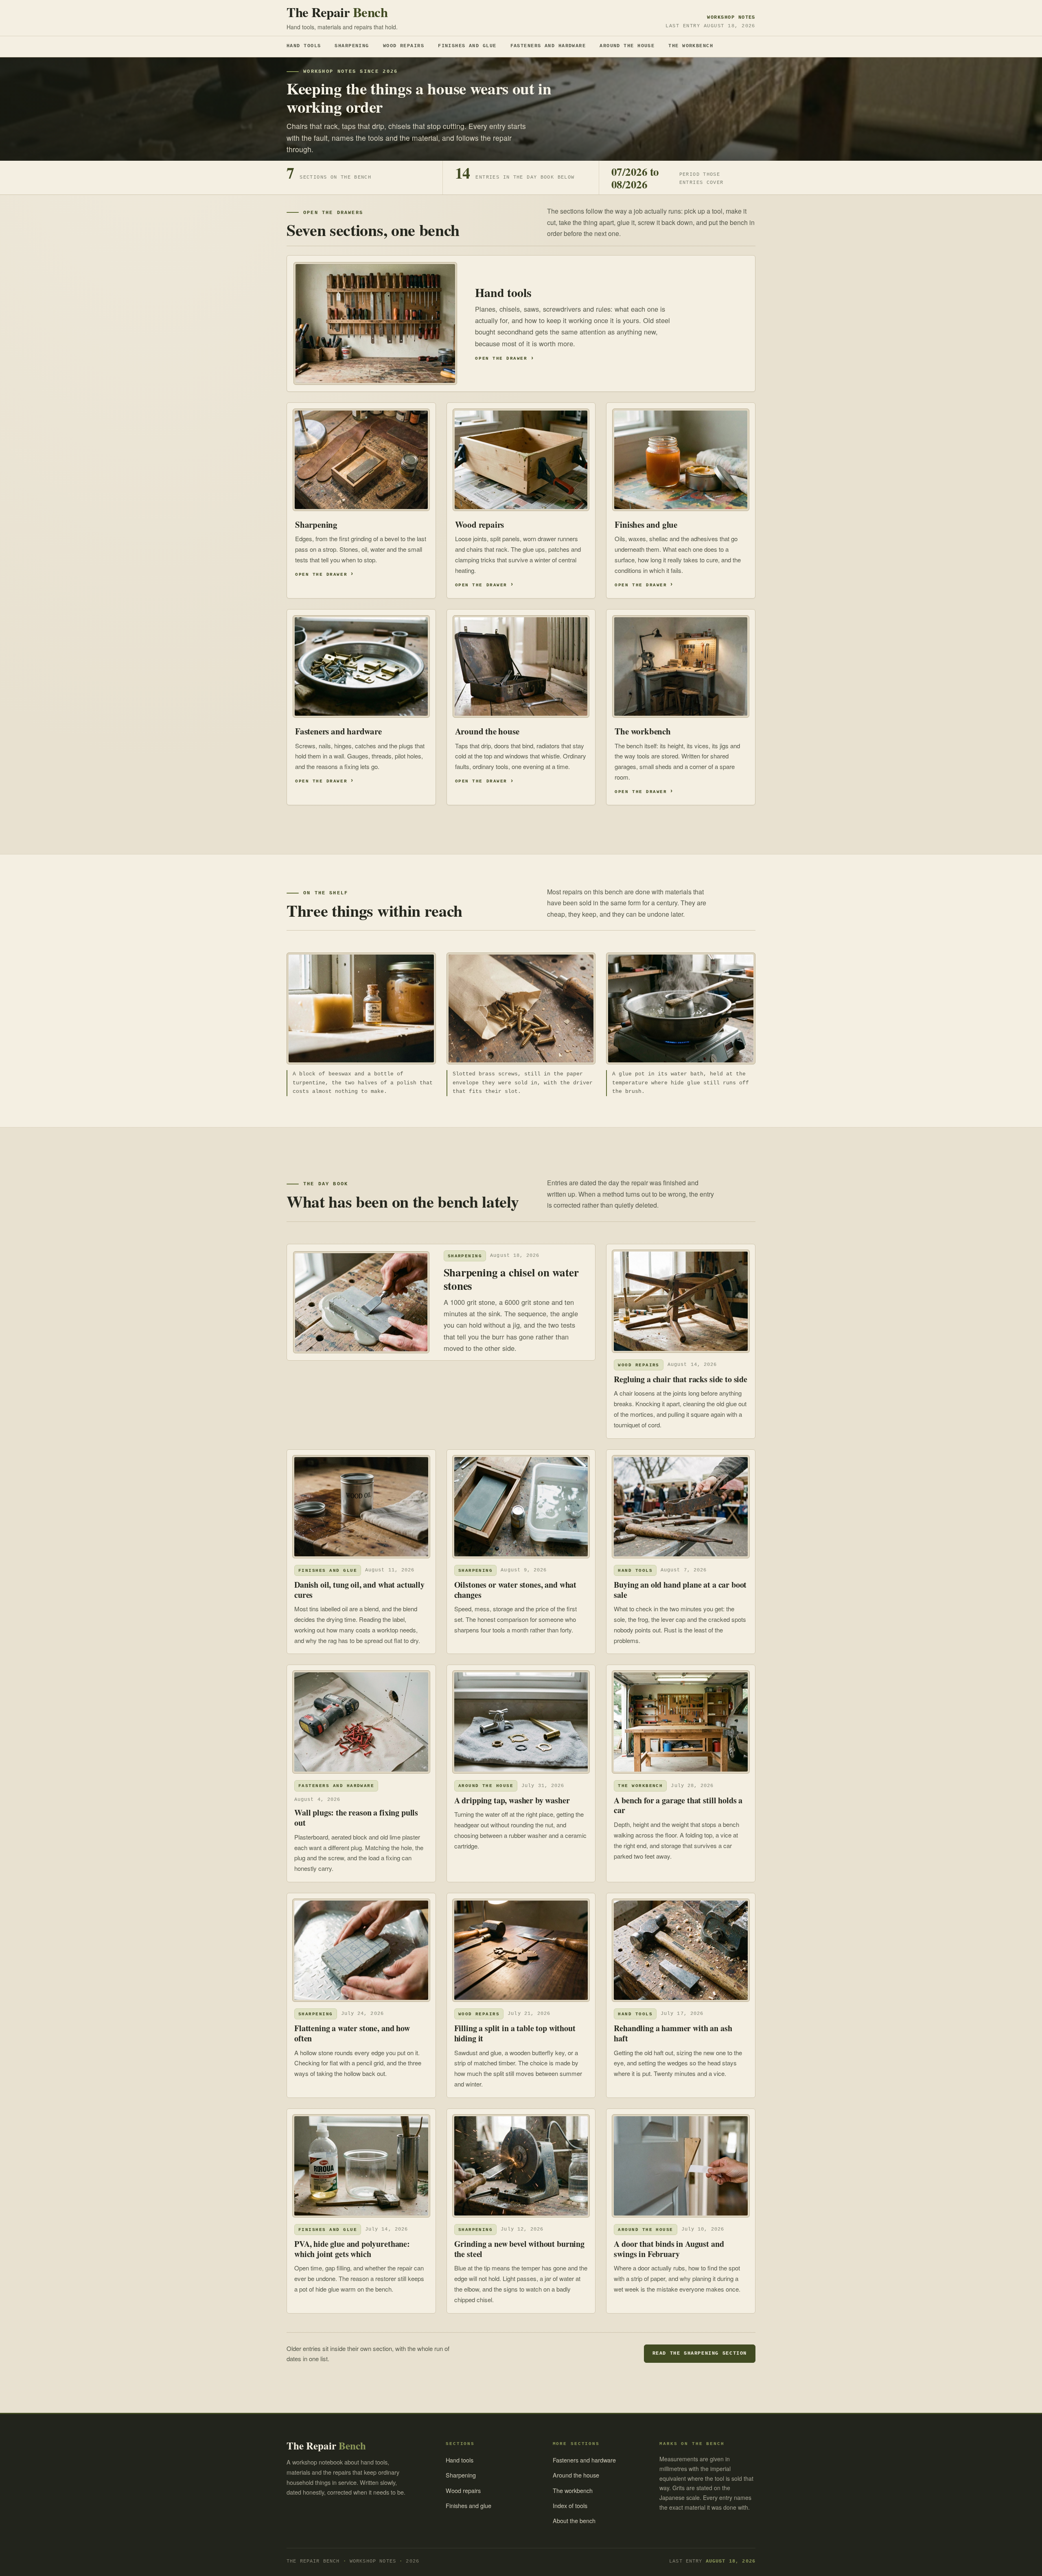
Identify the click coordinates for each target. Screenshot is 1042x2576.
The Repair (337, 12)
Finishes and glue (467, 46)
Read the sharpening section (700, 2353)
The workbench (691, 46)
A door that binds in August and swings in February (669, 2249)
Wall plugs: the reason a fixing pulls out (356, 1818)
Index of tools (570, 2505)
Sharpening (352, 46)
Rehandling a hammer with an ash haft (673, 2033)
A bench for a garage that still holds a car (678, 1805)
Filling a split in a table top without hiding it (515, 2033)
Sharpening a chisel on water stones (511, 1279)
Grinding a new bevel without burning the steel (519, 2249)
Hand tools (304, 46)
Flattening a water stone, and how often (352, 2033)
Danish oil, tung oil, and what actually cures (359, 1590)
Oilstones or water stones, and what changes (515, 1590)
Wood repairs (404, 46)
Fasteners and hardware (548, 46)
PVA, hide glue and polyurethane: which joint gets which (352, 2249)
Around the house (627, 46)
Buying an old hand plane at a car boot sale (680, 1590)
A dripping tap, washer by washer (512, 1800)
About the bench (574, 2520)
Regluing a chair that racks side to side (681, 1379)
